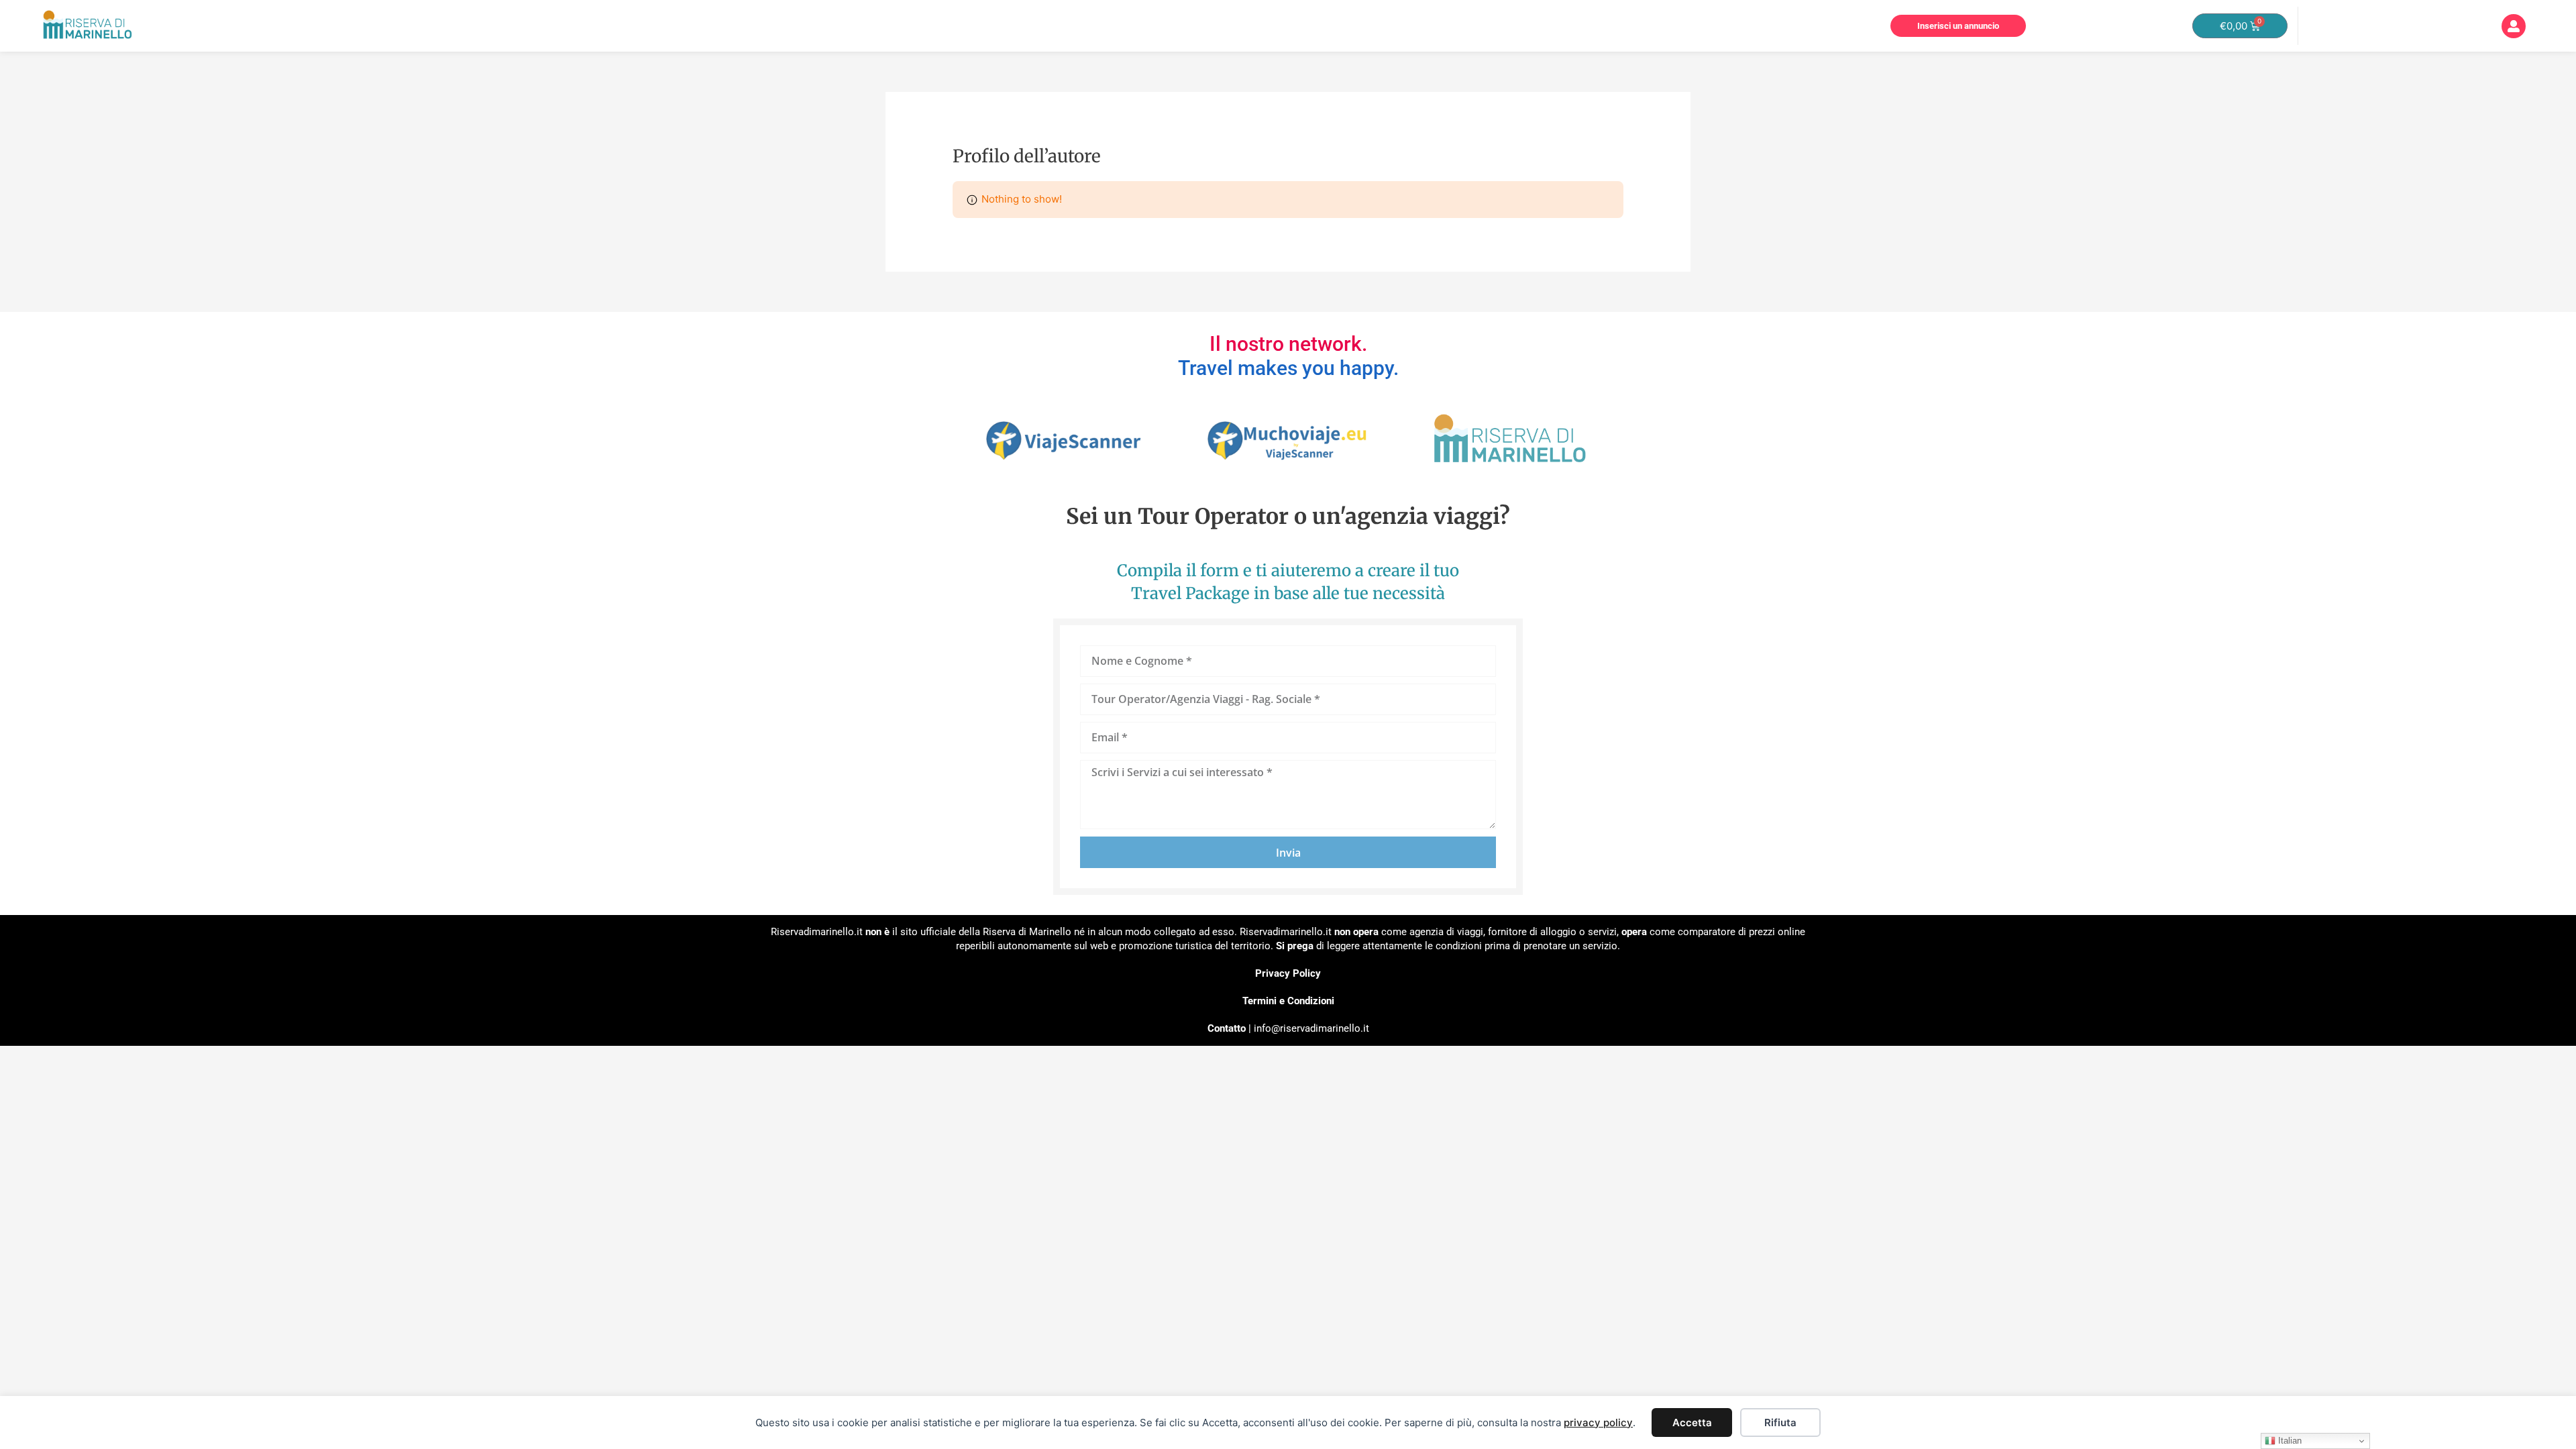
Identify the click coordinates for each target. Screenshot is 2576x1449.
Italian (2289, 1441)
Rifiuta (1780, 1423)
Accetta (1692, 1423)
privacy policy (1598, 1423)
